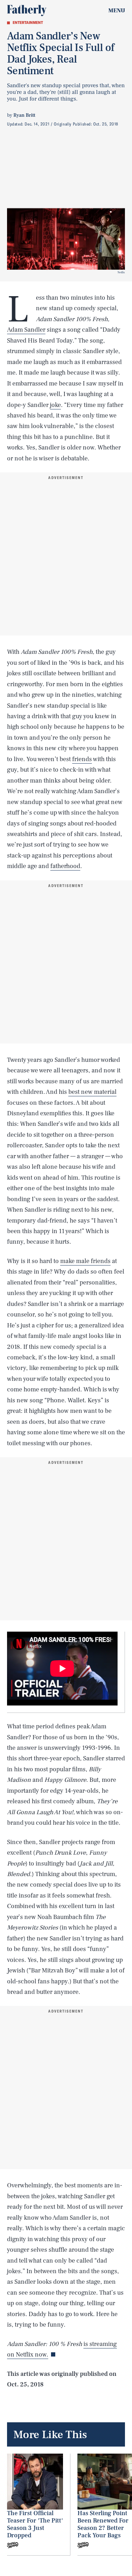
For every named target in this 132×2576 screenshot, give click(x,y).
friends (82, 759)
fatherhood (65, 866)
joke (55, 405)
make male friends (85, 1261)
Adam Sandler (26, 330)
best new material (92, 1092)
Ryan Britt (24, 115)
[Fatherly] (27, 11)
